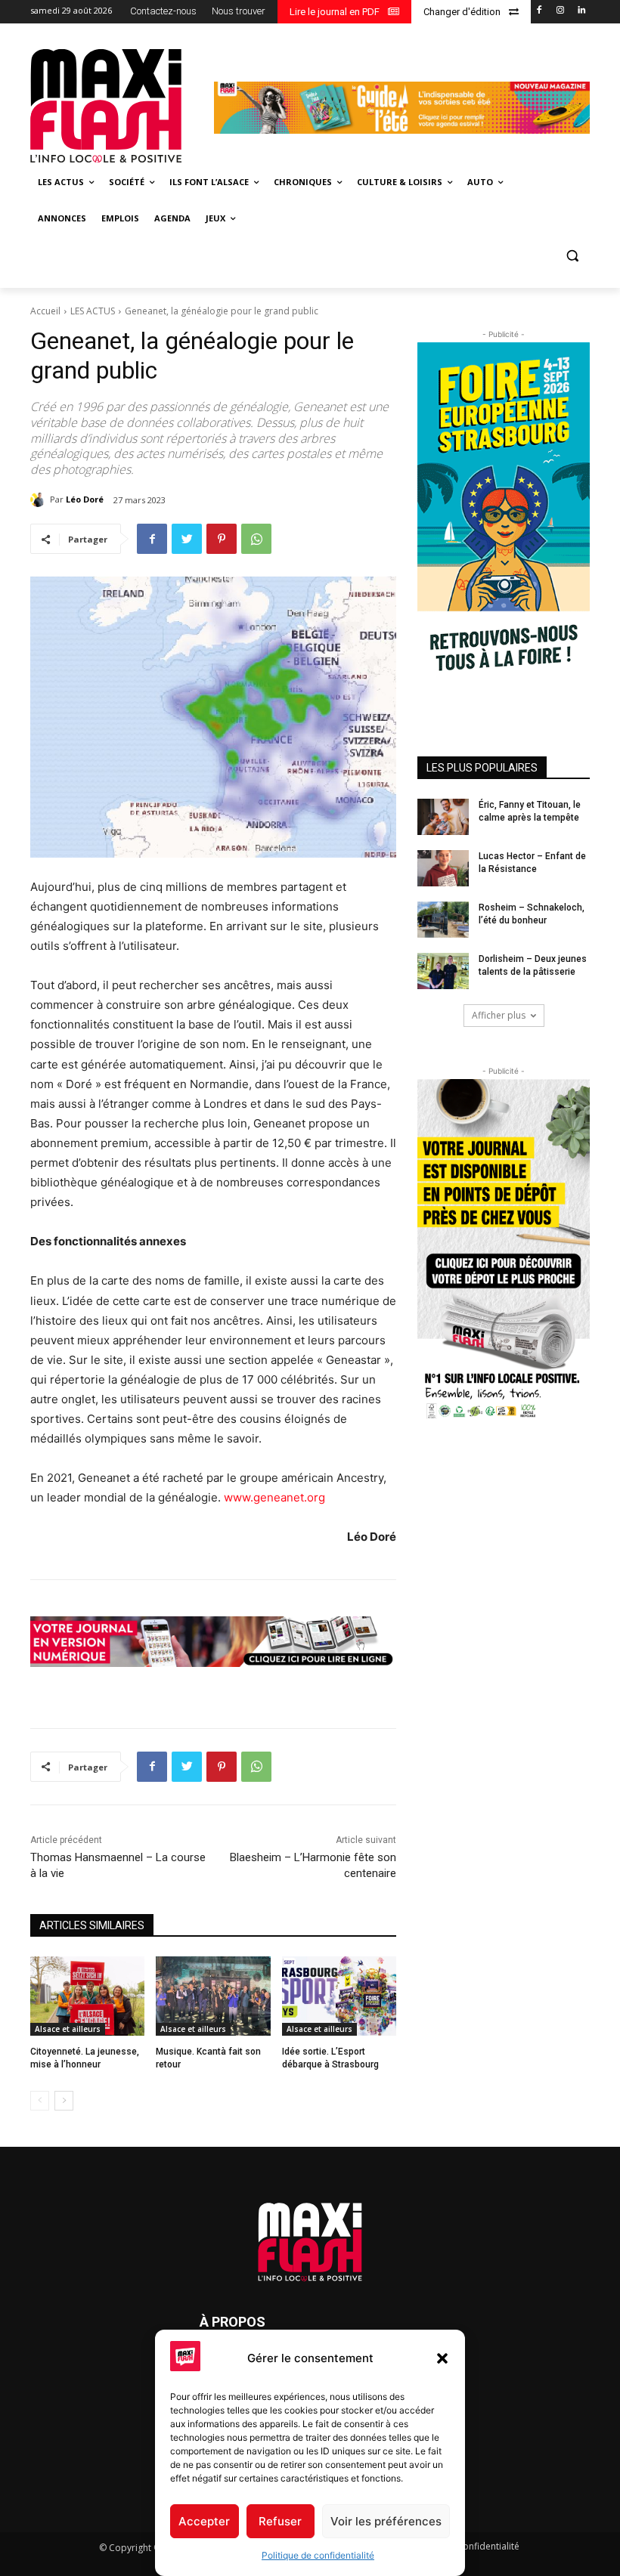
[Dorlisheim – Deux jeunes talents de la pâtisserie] (443, 971)
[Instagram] (560, 11)
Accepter (204, 2521)
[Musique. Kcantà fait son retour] (213, 1996)
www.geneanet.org (274, 1497)
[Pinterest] (222, 539)
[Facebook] (539, 11)
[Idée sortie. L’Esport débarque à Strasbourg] (339, 1996)
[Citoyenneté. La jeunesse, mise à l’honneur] (87, 1996)
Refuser (280, 2521)
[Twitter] (187, 539)
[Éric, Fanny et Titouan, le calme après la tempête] (443, 817)
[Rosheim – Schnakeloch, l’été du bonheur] (443, 920)
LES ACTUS (93, 311)
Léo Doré (85, 499)
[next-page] (64, 2101)
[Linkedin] (581, 11)
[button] (442, 2358)
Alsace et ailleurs (68, 2029)
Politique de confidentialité (318, 2555)
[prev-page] (40, 2101)
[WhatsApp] (256, 539)
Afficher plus (499, 1015)
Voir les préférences (386, 2521)
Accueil (45, 311)
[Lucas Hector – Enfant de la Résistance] (443, 868)
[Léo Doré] (40, 499)
